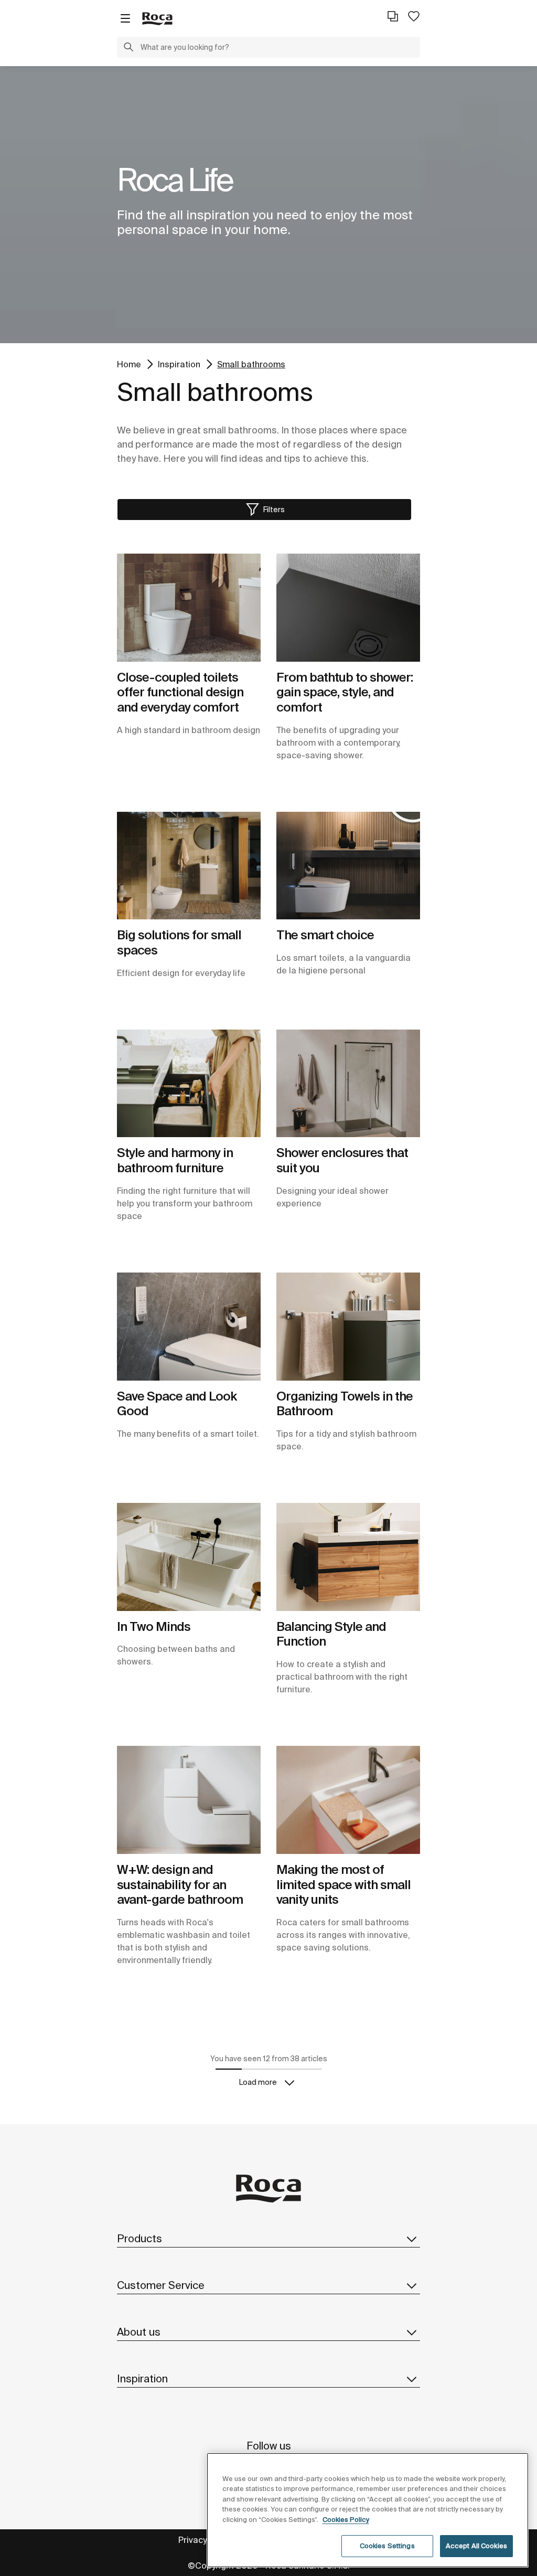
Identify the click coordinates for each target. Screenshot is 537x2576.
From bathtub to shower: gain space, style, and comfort (345, 692)
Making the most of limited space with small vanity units (343, 1885)
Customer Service (161, 2285)
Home (129, 364)
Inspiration (179, 364)
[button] (128, 48)
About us (139, 2332)
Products (139, 2238)
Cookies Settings (387, 2546)
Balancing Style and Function (331, 1634)
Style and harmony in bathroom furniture (175, 1160)
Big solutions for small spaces (179, 942)
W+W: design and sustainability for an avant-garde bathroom (180, 1885)
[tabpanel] (268, 205)
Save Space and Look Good (177, 1404)
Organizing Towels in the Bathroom (345, 1404)
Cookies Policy (346, 2520)
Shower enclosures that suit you (342, 1160)
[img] (189, 608)
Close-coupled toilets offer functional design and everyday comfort (180, 692)
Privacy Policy (205, 2540)
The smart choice (325, 935)
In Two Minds (154, 1626)
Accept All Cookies (476, 2546)
